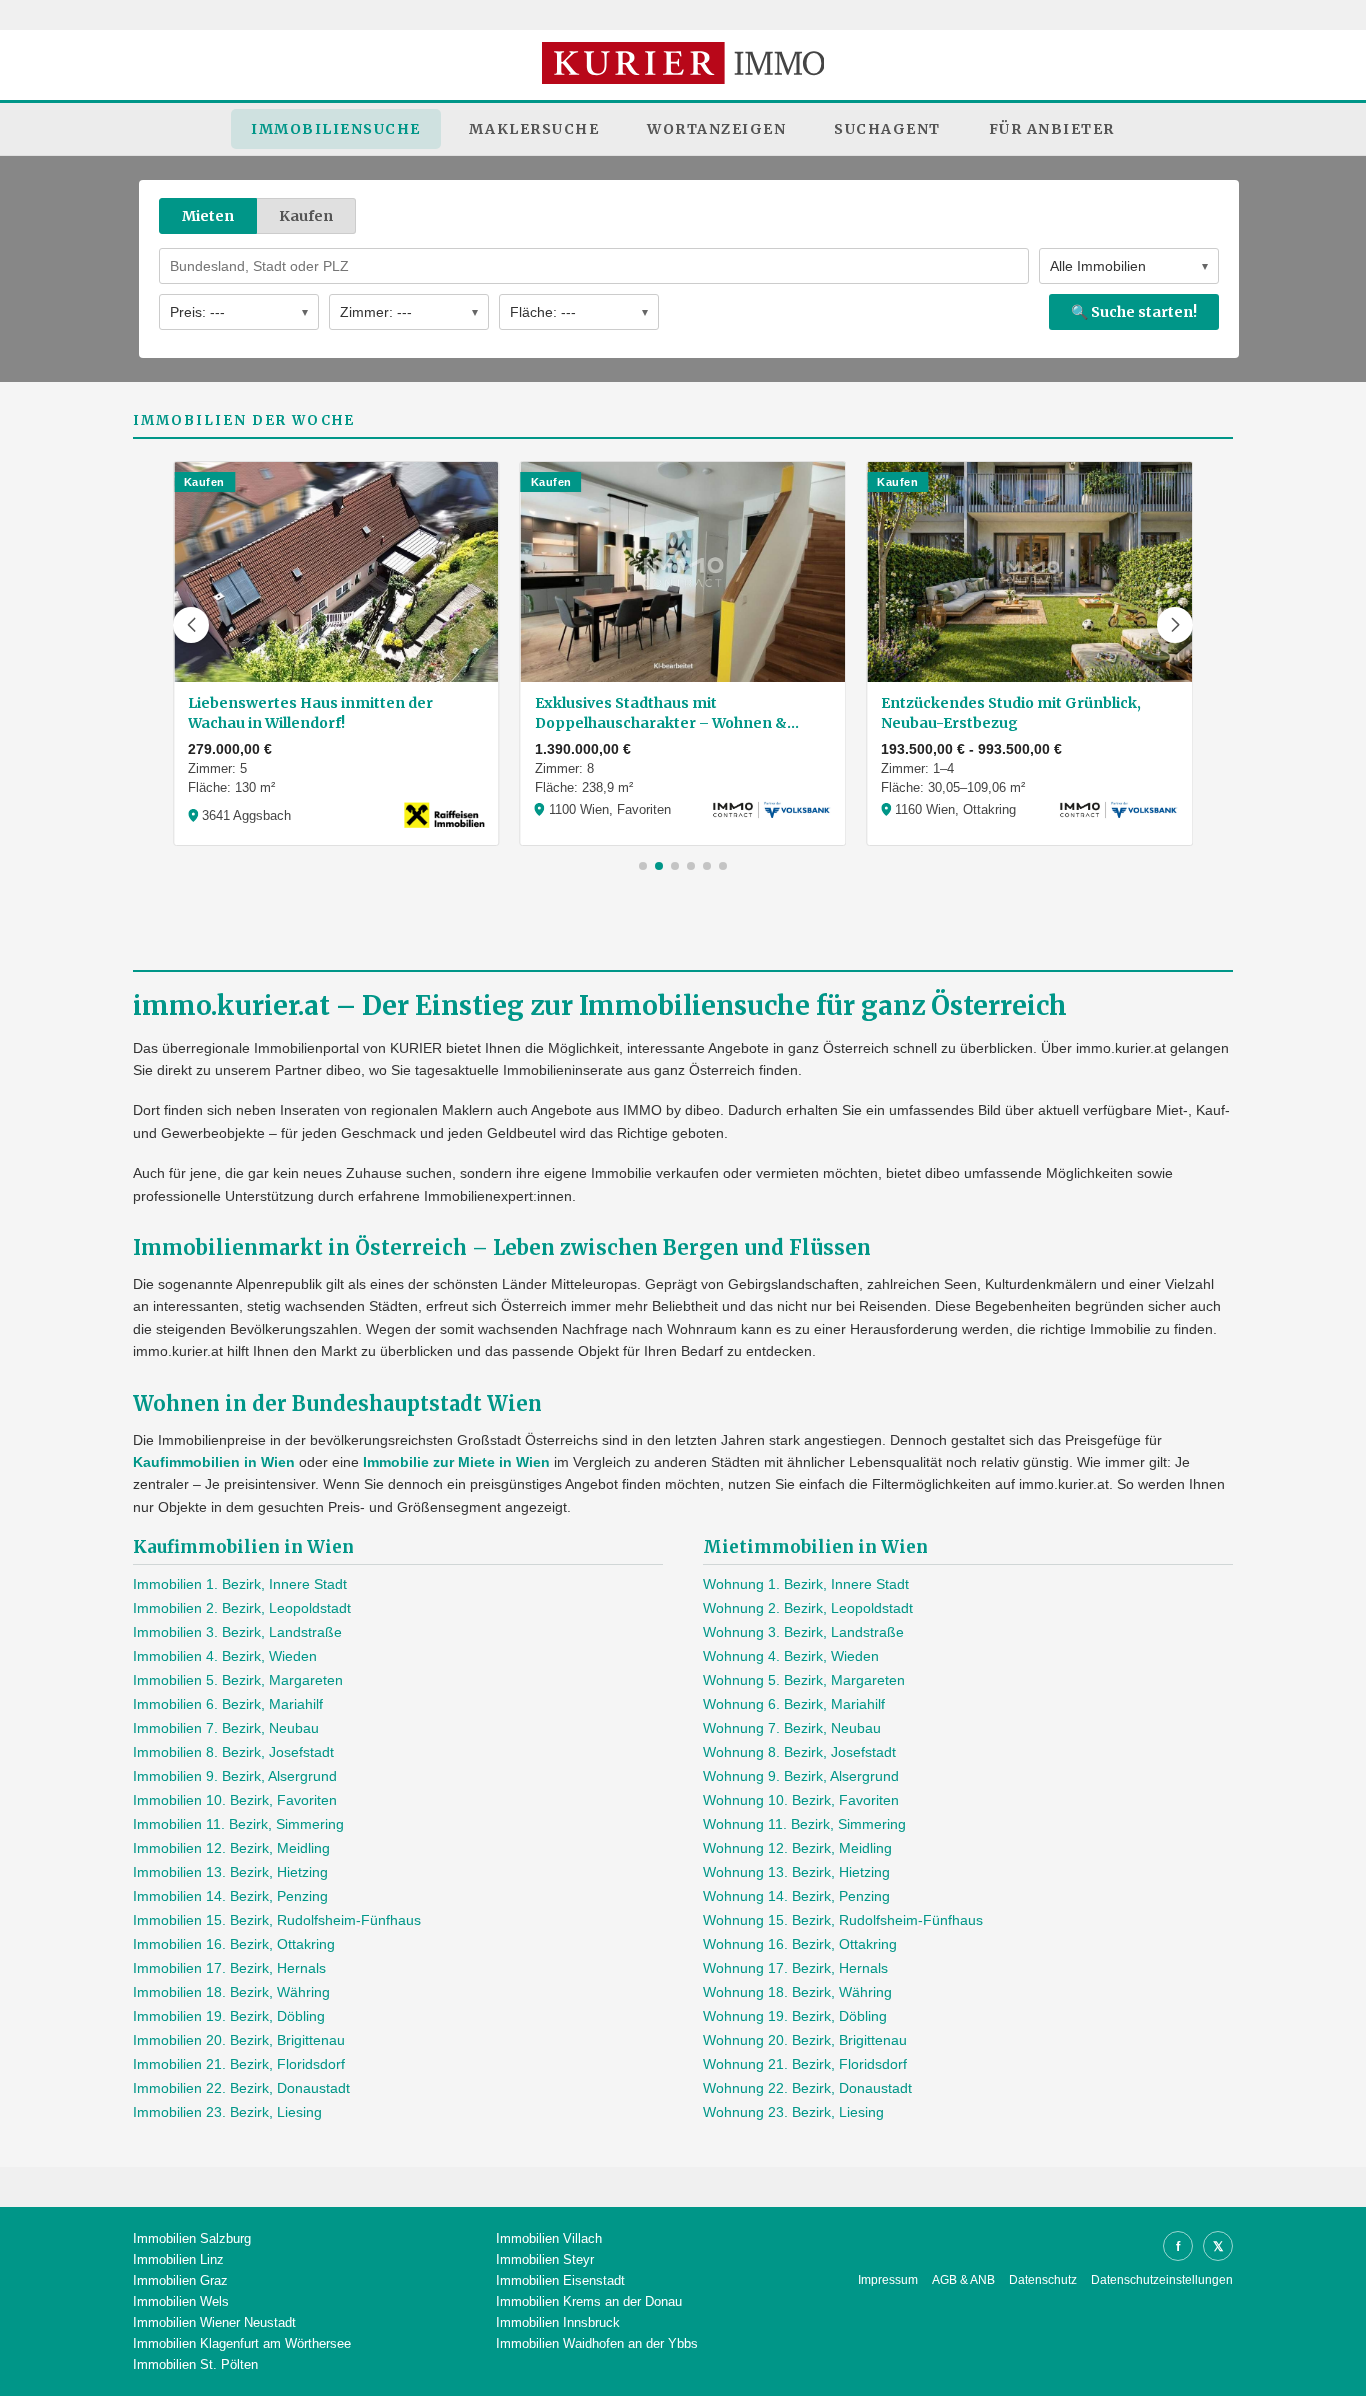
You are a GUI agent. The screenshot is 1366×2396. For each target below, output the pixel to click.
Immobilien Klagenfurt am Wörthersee (242, 2343)
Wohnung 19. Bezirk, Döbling (795, 2016)
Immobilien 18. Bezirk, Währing (231, 1992)
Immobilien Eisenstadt (560, 2280)
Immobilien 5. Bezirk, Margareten (238, 1680)
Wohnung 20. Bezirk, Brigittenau (805, 2040)
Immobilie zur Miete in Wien (456, 1462)
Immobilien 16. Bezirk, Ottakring (234, 1944)
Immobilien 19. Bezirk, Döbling (229, 2016)
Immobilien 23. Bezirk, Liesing (227, 2112)
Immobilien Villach (549, 2238)
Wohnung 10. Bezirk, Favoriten (801, 1800)
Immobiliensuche (336, 129)
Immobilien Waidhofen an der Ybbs (597, 2343)
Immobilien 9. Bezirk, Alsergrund (235, 1776)
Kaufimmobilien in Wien (214, 1462)
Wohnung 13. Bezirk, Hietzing (796, 1872)
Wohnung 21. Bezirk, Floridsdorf (805, 2064)
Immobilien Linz (178, 2259)
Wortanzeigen (716, 129)
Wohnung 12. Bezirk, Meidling (797, 1848)
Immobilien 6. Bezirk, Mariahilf (228, 1704)
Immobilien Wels (181, 2301)
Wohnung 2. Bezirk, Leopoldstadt (808, 1608)
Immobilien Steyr (545, 2259)
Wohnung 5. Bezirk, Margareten (804, 1680)
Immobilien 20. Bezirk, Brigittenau (239, 2040)
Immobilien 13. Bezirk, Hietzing (230, 1872)
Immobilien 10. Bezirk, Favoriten (235, 1800)
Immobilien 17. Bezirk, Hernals (229, 1968)
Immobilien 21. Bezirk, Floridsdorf (239, 2064)
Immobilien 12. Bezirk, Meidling (231, 1848)
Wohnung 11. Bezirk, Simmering (804, 1824)
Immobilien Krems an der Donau (589, 2301)
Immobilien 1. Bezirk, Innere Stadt (240, 1584)
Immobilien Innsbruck (558, 2322)
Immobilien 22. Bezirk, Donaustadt (241, 2088)
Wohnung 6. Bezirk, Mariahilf (794, 1704)
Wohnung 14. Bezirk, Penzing (796, 1896)
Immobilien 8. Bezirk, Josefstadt (233, 1752)
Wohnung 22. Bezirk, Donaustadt (807, 2088)
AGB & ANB (963, 2280)
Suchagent (887, 129)
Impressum (888, 2280)
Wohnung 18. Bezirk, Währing (797, 1992)
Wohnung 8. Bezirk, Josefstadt (799, 1752)
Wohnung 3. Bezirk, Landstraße (803, 1632)
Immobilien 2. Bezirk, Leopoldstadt (242, 1608)
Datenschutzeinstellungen (1162, 2280)
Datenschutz (1043, 2280)
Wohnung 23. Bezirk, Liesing (793, 2112)
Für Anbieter (1052, 129)
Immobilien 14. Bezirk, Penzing (230, 1896)
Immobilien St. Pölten (195, 2364)
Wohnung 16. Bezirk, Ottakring (800, 1944)
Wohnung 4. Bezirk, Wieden (791, 1656)
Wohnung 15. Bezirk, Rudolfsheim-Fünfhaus (843, 1920)
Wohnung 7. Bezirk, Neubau (792, 1728)
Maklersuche (534, 129)
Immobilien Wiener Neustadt (214, 2322)
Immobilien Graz (180, 2280)
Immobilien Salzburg (192, 2238)
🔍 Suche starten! (1134, 312)
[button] (191, 625)
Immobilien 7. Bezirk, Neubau (226, 1728)
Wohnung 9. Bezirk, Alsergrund (801, 1776)
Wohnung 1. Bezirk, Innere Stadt (806, 1584)
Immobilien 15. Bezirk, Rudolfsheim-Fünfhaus (277, 1920)
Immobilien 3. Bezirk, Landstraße (237, 1632)
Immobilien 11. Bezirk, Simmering (238, 1824)
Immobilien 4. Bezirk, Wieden (225, 1656)
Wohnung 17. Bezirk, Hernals (795, 1968)
